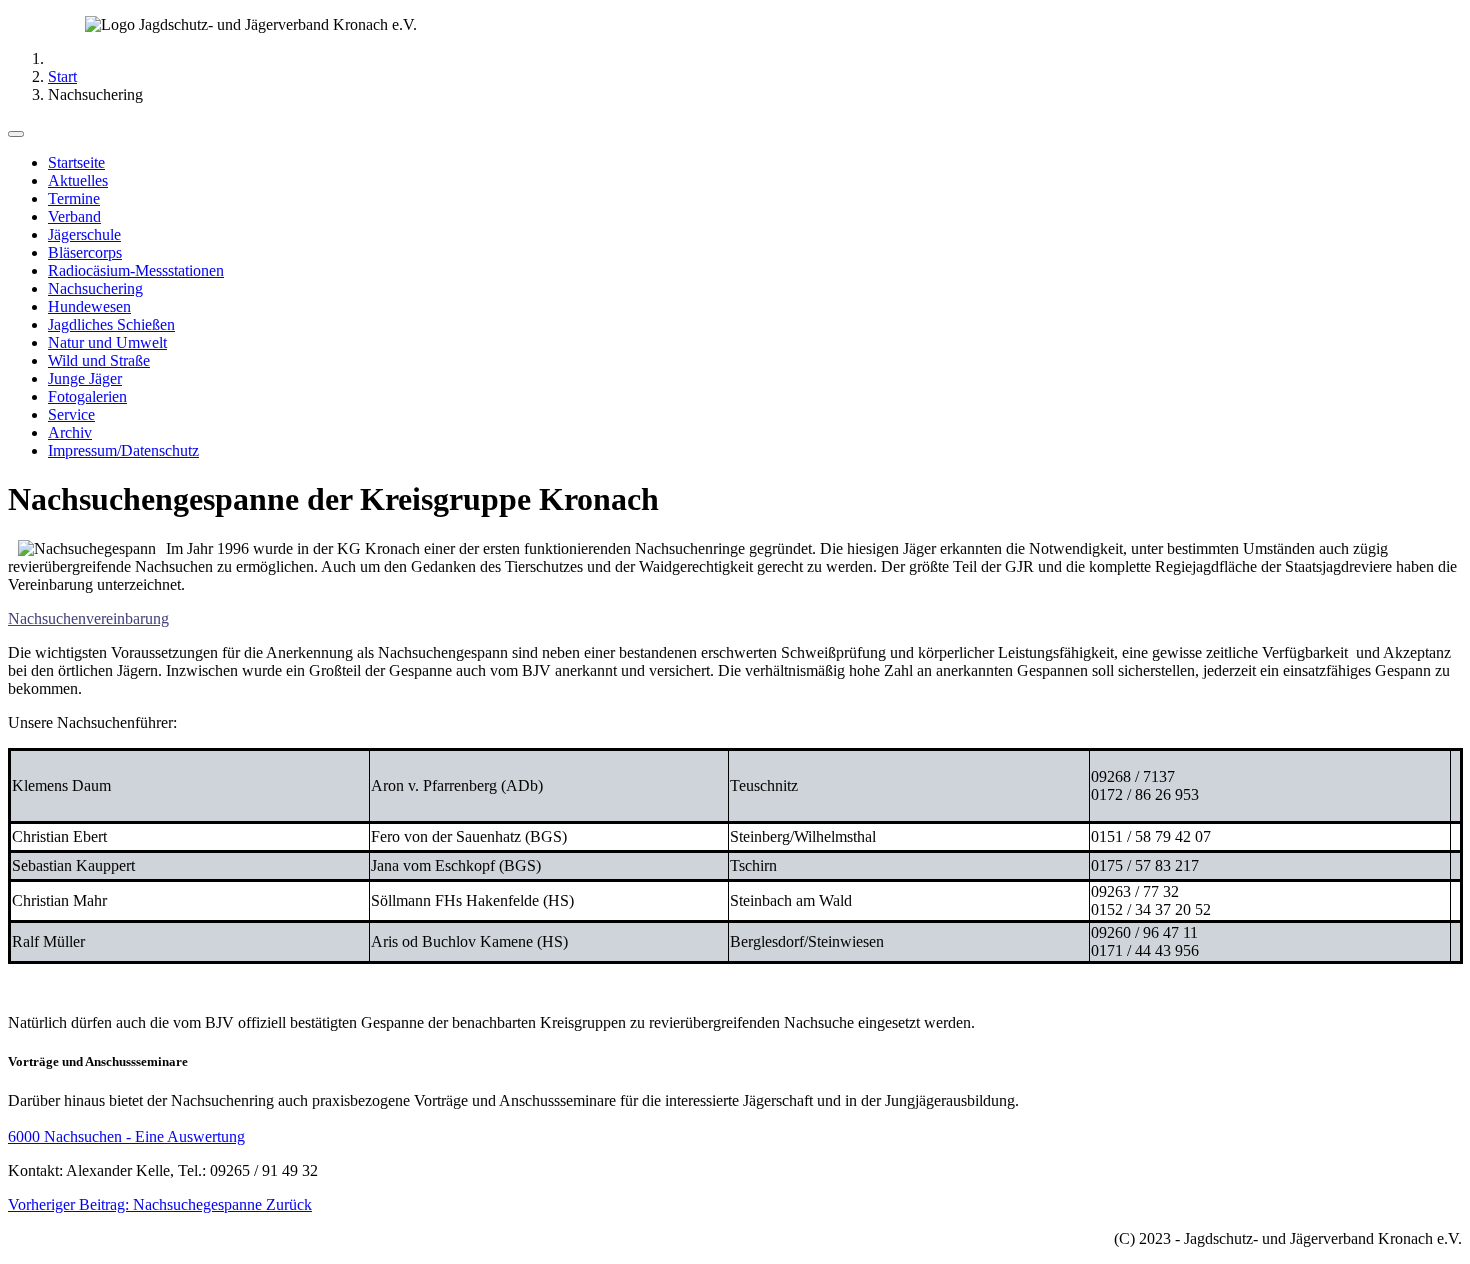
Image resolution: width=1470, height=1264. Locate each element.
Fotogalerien (87, 396)
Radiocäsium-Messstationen (136, 270)
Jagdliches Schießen (111, 324)
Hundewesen (89, 306)
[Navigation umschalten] (16, 134)
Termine (74, 198)
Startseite (76, 162)
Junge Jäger (85, 378)
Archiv (70, 432)
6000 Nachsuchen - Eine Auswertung (126, 1136)
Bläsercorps (85, 252)
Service (71, 414)
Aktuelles (78, 180)
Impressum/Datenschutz (123, 450)
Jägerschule (84, 234)
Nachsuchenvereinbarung (88, 618)
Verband (74, 216)
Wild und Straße (99, 360)
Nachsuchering (95, 288)
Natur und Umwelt (107, 342)
